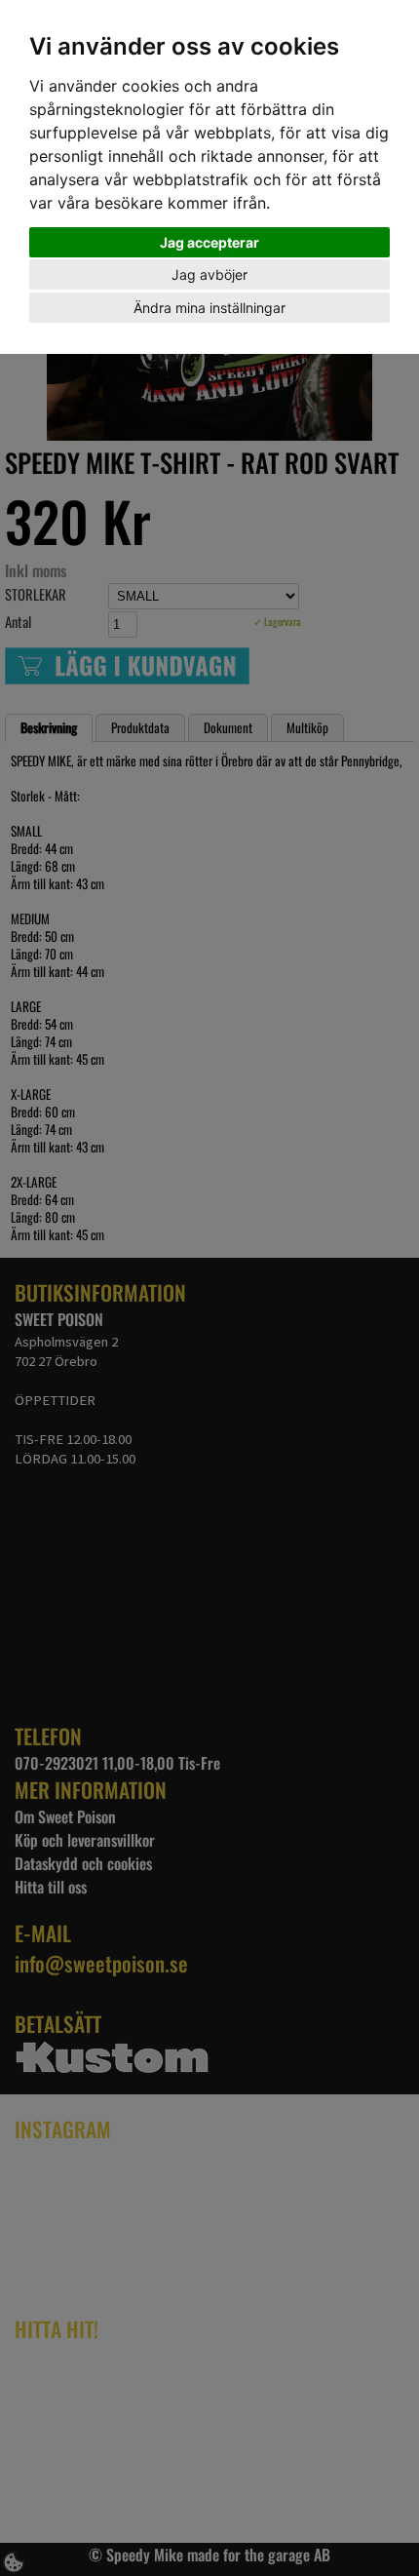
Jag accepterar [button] (209, 242)
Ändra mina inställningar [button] (209, 308)
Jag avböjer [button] (209, 274)
